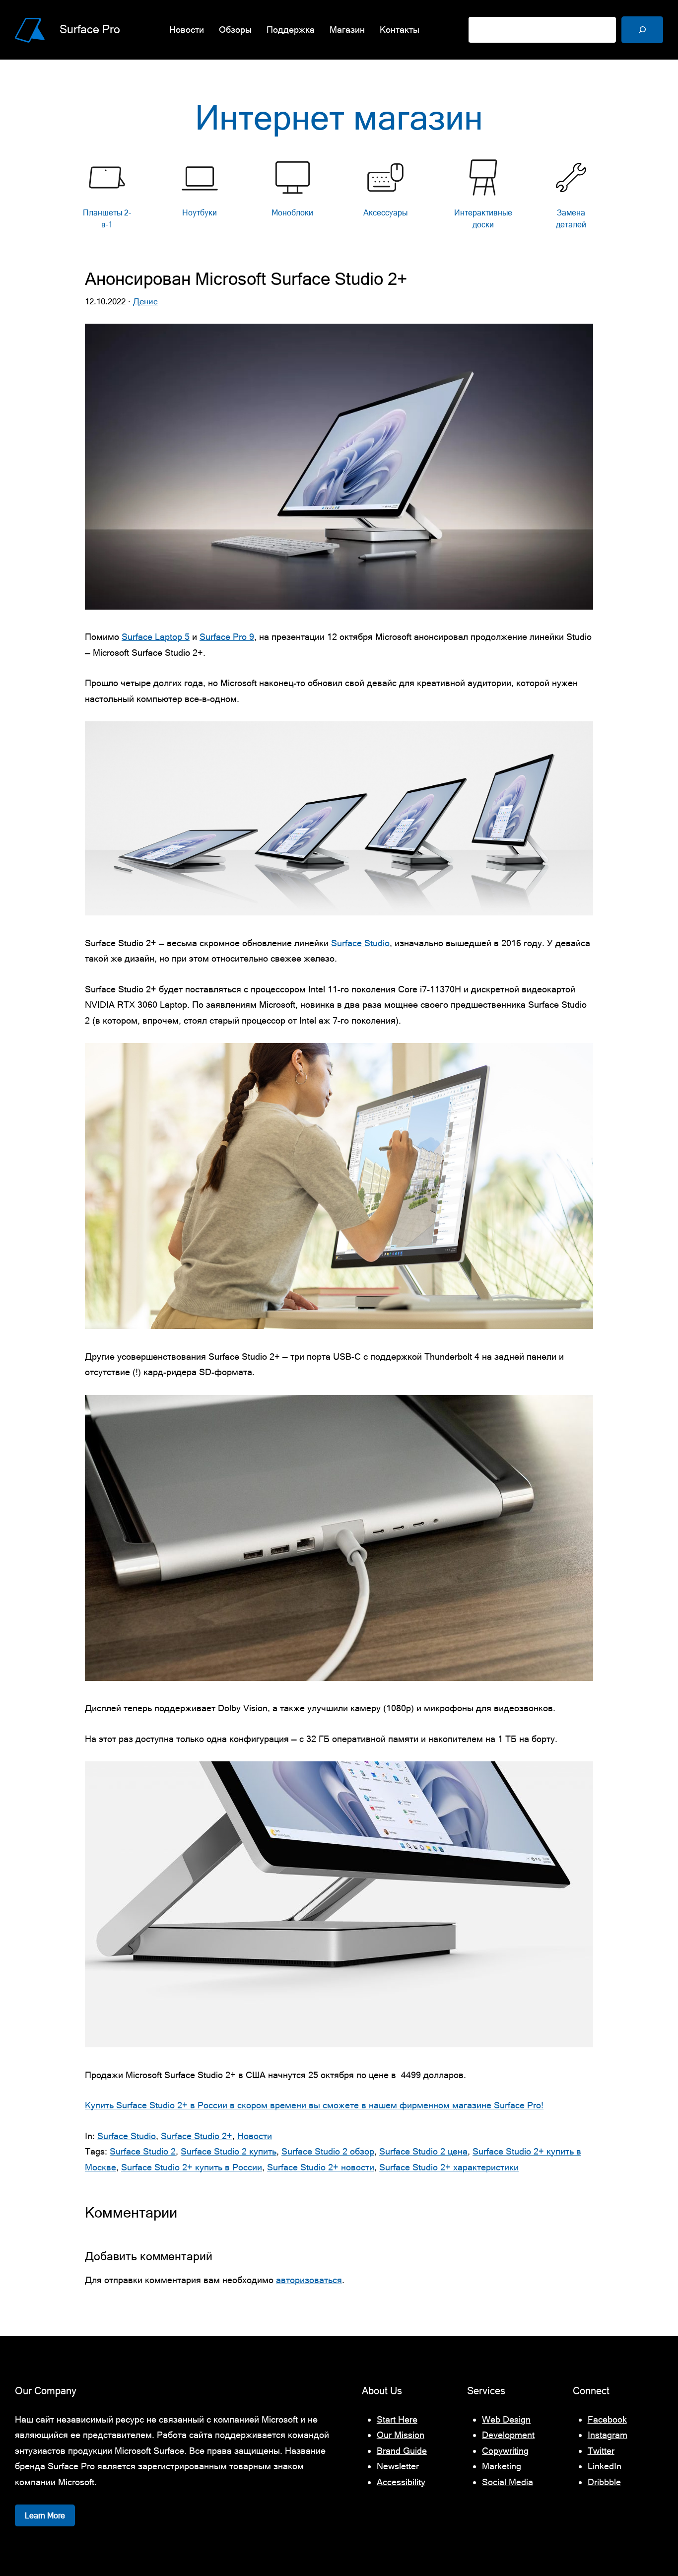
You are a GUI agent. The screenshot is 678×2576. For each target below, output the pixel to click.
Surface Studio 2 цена (423, 2151)
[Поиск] (642, 30)
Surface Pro (90, 29)
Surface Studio (360, 943)
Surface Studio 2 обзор (328, 2151)
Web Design (506, 2419)
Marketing (502, 2466)
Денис (145, 301)
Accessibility (401, 2482)
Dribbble (604, 2482)
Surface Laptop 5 (156, 637)
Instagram (608, 2435)
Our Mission (401, 2435)
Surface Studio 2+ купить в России (192, 2167)
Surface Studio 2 (143, 2151)
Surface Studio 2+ (197, 2136)
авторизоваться (309, 2280)
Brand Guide (402, 2451)
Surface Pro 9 (227, 637)
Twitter (601, 2451)
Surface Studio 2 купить (229, 2151)
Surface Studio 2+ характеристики (449, 2167)
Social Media (508, 2482)
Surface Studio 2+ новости (321, 2167)
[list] (339, 197)
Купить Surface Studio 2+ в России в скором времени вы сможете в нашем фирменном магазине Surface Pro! (314, 2105)
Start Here (397, 2419)
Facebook (607, 2419)
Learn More (45, 2515)
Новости (255, 2136)
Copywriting (505, 2451)
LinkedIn (605, 2466)
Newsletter (398, 2466)
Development (508, 2435)
